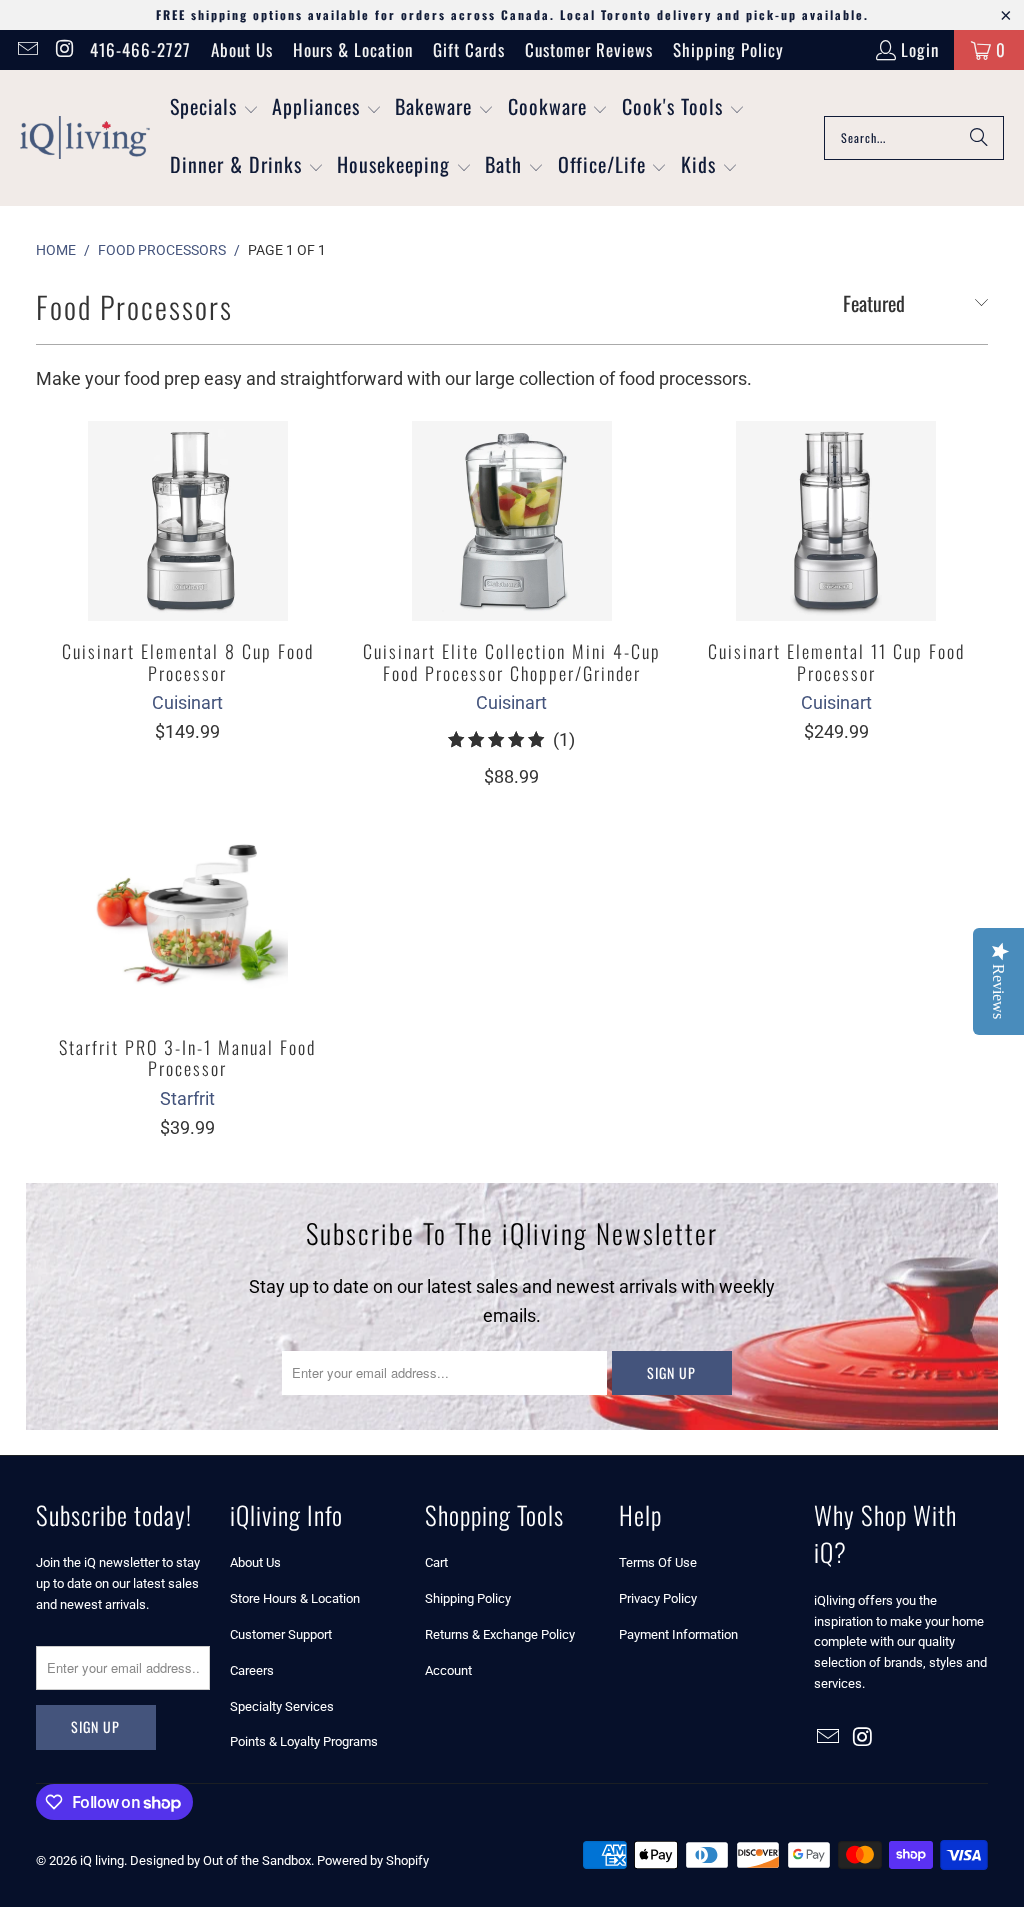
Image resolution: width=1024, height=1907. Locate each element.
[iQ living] (85, 138)
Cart (436, 1562)
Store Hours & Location (295, 1598)
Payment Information (678, 1634)
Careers (252, 1670)
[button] (214, 109)
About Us (242, 49)
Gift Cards (469, 49)
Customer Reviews (589, 49)
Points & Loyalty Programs (304, 1741)
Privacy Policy (658, 1598)
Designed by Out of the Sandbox (220, 1860)
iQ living (102, 1860)
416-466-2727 (140, 49)
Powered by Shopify (373, 1860)
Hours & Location (353, 49)
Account (448, 1670)
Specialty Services (282, 1706)
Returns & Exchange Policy (500, 1634)
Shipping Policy (728, 49)
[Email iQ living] (26, 49)
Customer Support (281, 1634)
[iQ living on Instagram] (63, 49)
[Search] (979, 138)
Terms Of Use (658, 1562)
